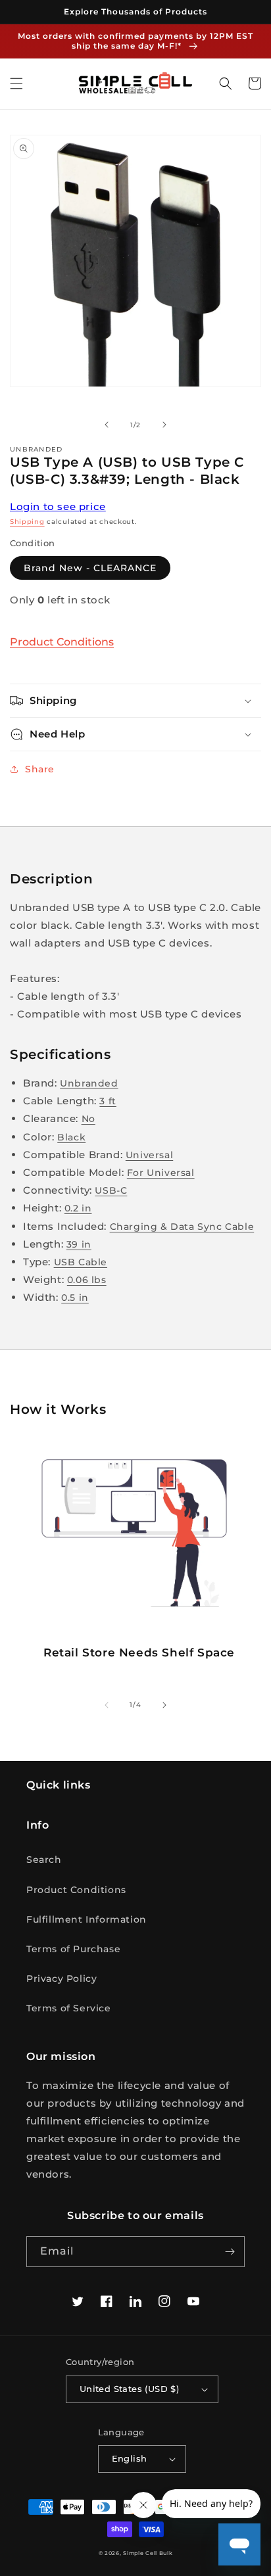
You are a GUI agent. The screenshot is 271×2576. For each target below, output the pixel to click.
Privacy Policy (62, 1979)
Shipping (27, 522)
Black (71, 1137)
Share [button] (40, 769)
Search (44, 1860)
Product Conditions (62, 642)
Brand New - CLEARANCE (90, 568)
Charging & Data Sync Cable (182, 1227)
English (130, 2458)
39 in (79, 1244)
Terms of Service (69, 2008)
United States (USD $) (129, 2389)
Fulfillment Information (86, 1919)
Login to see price (58, 506)
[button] (16, 83)
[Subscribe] (230, 2252)
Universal (149, 1155)
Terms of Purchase (73, 1949)
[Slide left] (107, 425)
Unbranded (89, 1083)
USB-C (111, 1190)
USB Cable (81, 1262)
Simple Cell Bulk (148, 2553)
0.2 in (78, 1208)
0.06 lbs (87, 1280)
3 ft (108, 1101)
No (88, 1119)
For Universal (161, 1173)
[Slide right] (164, 425)
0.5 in (75, 1298)
